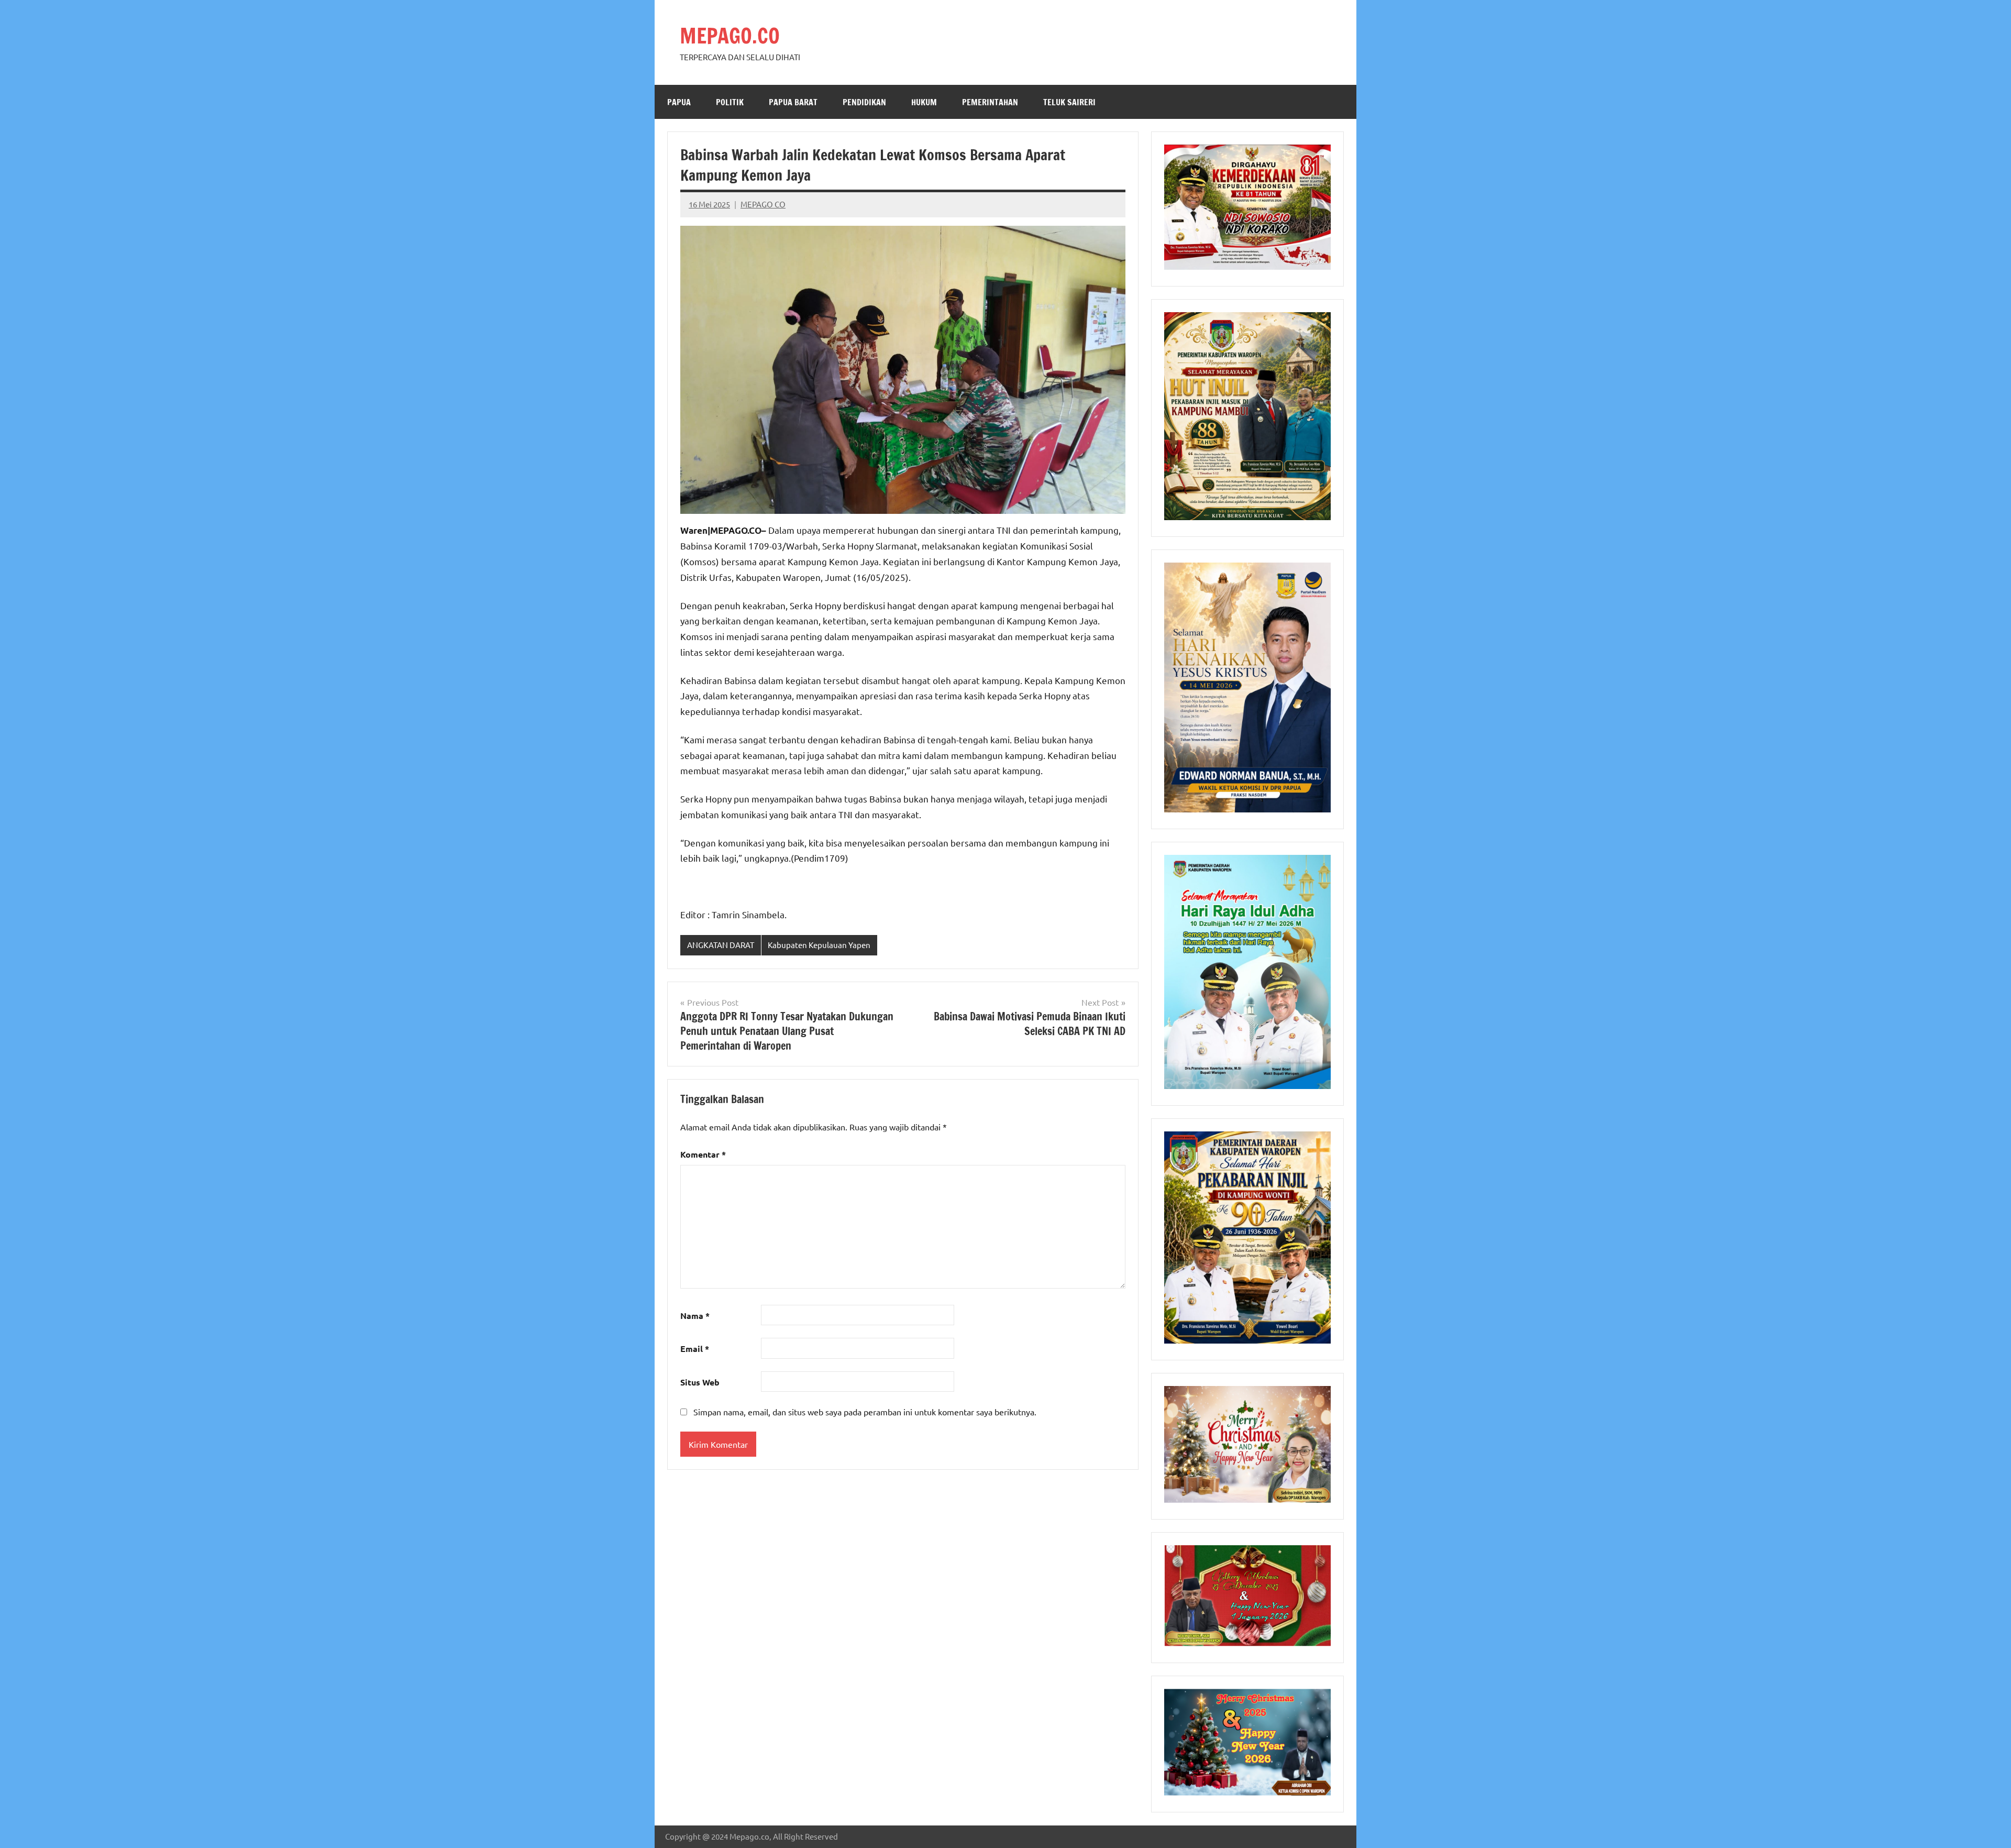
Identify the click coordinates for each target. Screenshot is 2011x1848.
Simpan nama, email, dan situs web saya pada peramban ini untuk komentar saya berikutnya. (865, 1412)
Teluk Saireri (1069, 102)
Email (695, 1349)
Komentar (703, 1154)
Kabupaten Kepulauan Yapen (819, 945)
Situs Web (700, 1382)
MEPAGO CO (763, 204)
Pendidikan (864, 102)
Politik (730, 102)
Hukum (924, 102)
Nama (695, 1316)
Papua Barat (793, 102)
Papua (679, 102)
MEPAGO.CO (730, 35)
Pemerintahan (990, 102)
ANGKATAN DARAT (721, 945)
